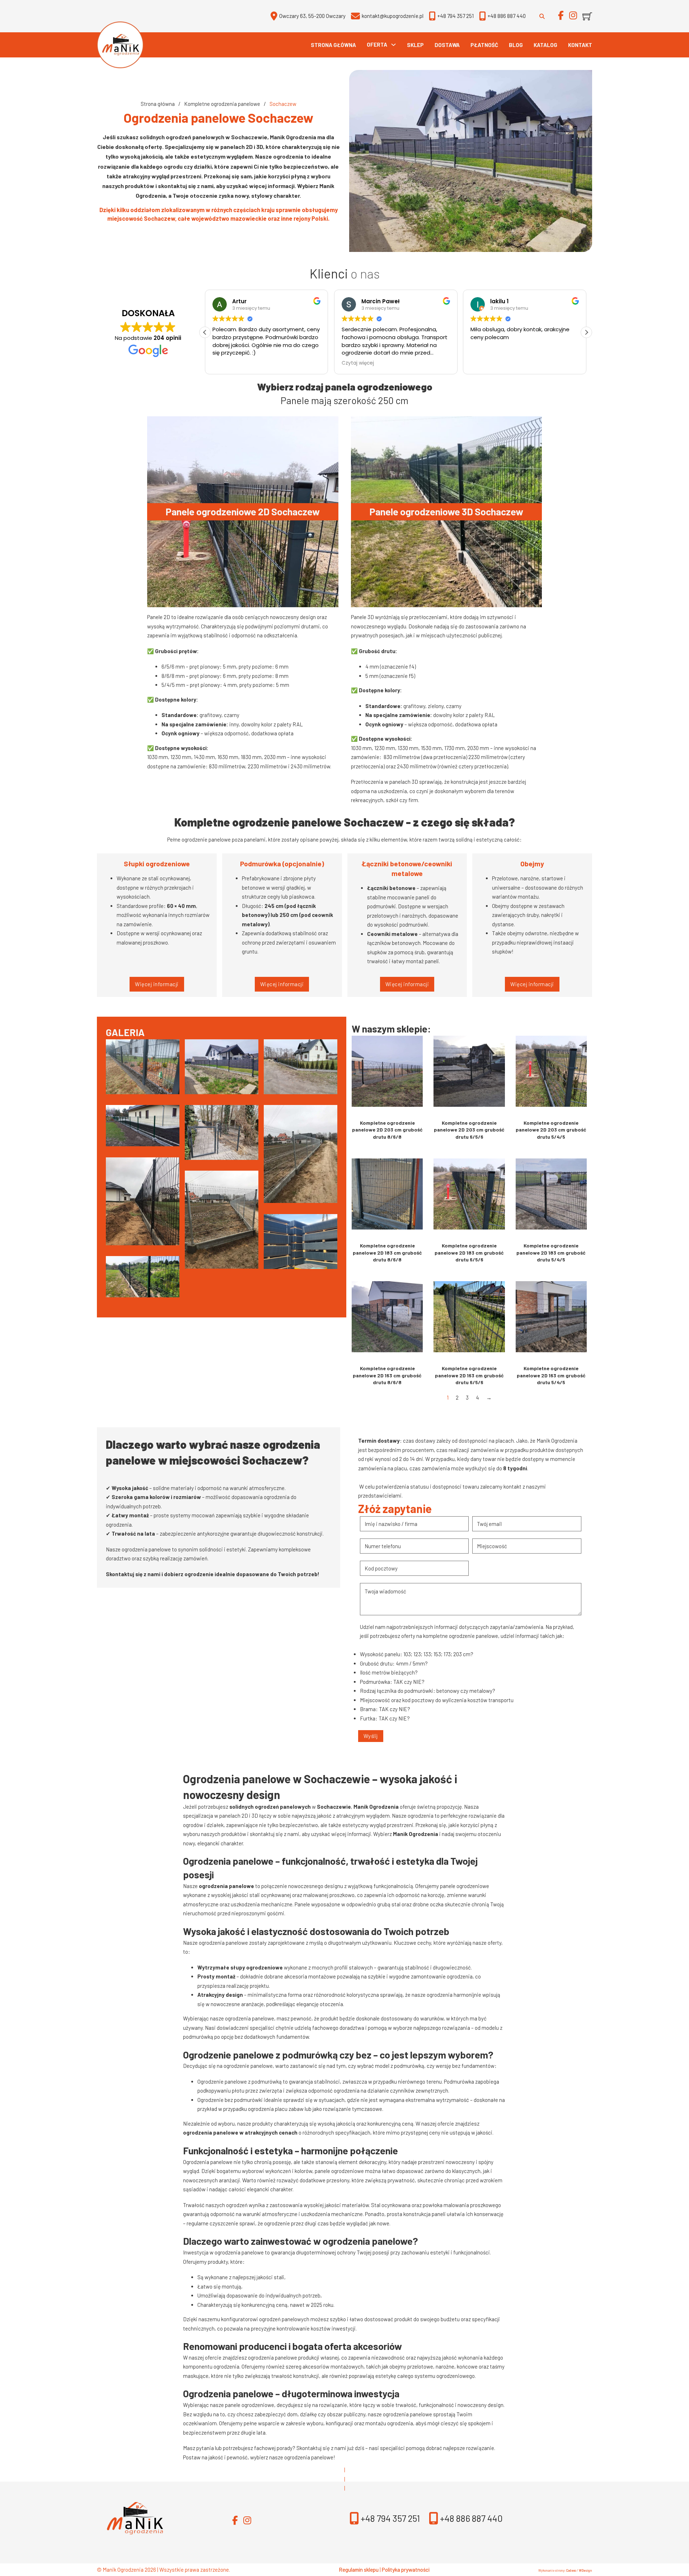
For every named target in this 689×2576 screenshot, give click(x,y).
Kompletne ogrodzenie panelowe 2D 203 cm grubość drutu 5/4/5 (551, 1130)
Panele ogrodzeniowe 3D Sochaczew (446, 511)
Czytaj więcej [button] (229, 363)
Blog (516, 45)
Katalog (545, 45)
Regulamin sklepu (359, 2570)
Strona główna (333, 45)
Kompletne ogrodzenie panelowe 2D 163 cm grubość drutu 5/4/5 (551, 1375)
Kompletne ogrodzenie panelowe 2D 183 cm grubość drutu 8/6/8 (387, 1252)
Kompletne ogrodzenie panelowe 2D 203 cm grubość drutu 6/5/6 (469, 1130)
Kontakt (580, 45)
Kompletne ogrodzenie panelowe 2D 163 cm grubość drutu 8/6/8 (387, 1375)
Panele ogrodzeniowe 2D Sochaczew (243, 511)
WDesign (585, 2570)
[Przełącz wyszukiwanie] (542, 16)
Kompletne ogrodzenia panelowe (222, 104)
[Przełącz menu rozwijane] (393, 45)
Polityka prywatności (406, 2570)
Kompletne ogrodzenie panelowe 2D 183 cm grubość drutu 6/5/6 (469, 1252)
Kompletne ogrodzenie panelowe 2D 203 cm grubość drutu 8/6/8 (387, 1130)
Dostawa (447, 45)
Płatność (484, 45)
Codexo (571, 2570)
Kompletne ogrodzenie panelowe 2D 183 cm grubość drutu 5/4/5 (551, 1252)
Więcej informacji (157, 984)
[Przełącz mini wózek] (587, 16)
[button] (586, 332)
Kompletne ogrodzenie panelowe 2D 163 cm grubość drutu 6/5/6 (469, 1375)
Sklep (415, 45)
